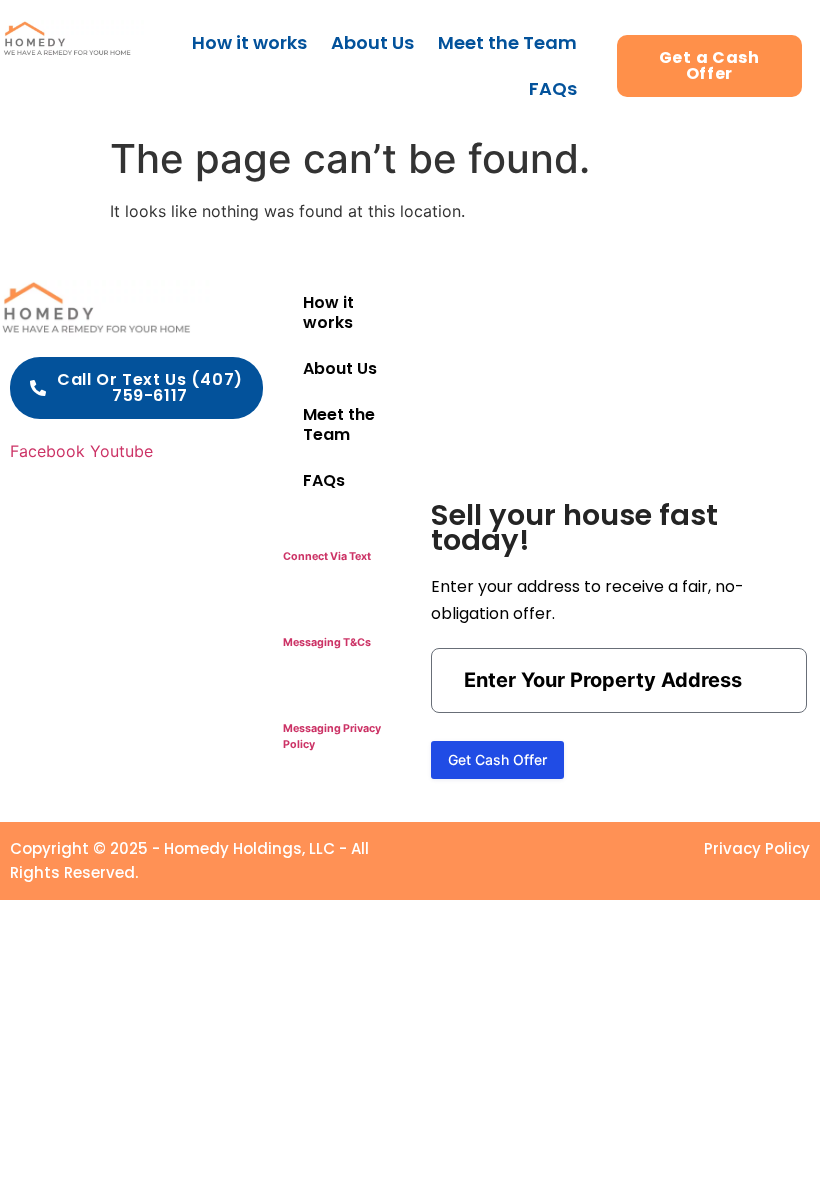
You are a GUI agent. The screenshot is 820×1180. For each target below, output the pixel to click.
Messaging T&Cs (327, 642)
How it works (249, 42)
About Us (372, 42)
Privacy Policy (757, 848)
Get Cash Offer (497, 759)
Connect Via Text (327, 556)
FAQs (553, 88)
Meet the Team (507, 42)
